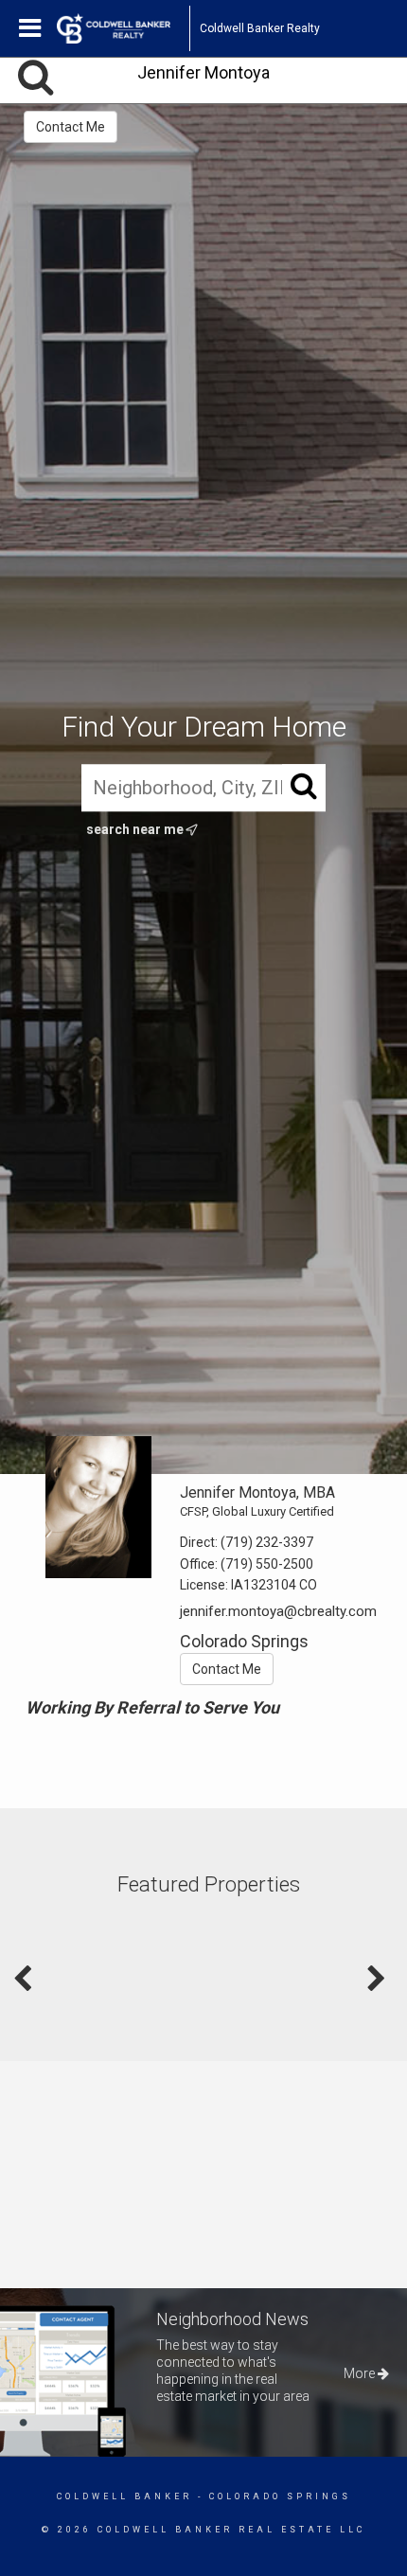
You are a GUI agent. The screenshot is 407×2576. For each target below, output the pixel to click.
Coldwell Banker (124, 2496)
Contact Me (71, 127)
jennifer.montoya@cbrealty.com (278, 1611)
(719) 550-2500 (267, 1564)
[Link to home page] (123, 28)
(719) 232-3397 (267, 1542)
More (361, 2373)
